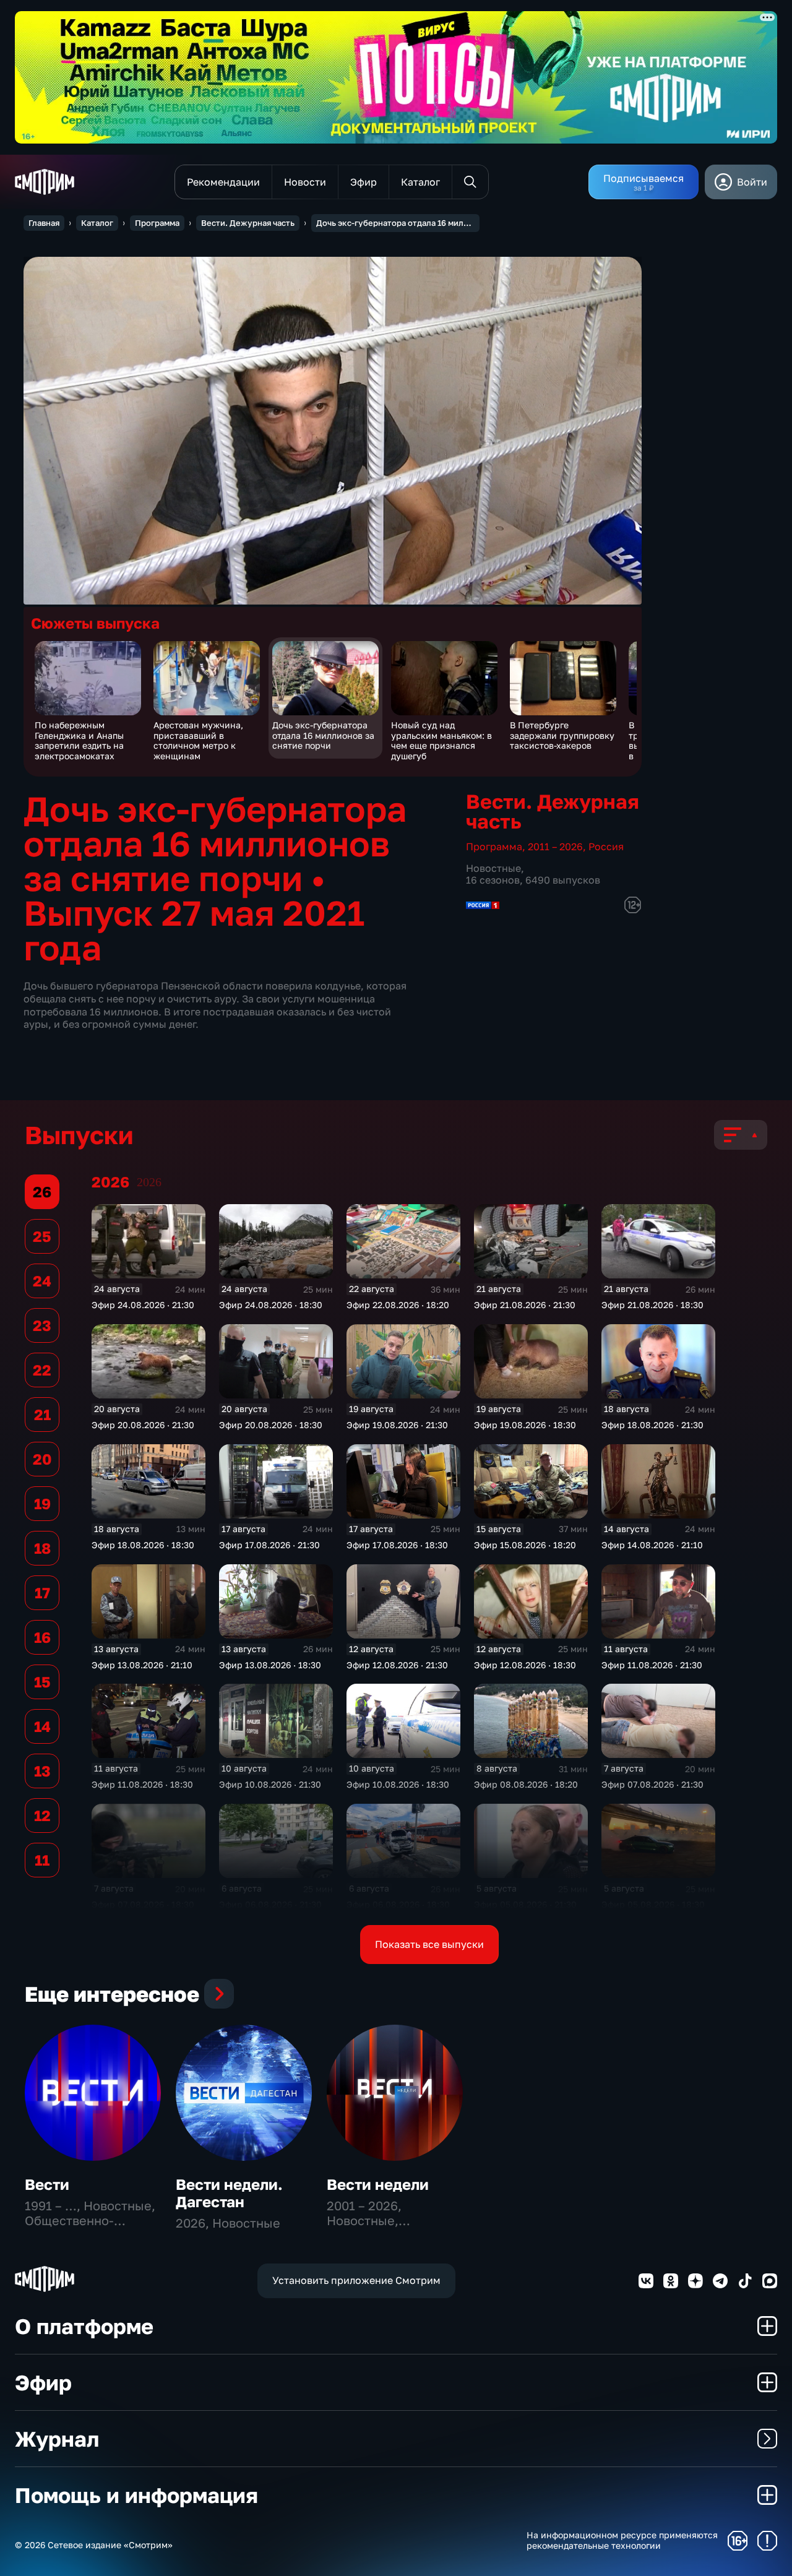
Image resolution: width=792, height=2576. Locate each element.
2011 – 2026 (555, 846)
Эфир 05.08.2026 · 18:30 (653, 1904)
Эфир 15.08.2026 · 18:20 (525, 1545)
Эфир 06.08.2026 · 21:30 (270, 1904)
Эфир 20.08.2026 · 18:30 (271, 1425)
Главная (44, 223)
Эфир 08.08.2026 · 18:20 (526, 1784)
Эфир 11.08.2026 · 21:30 (652, 1665)
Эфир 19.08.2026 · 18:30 (525, 1425)
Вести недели (378, 2184)
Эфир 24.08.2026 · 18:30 (271, 1305)
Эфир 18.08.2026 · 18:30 (143, 1545)
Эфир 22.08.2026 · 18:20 (398, 1305)
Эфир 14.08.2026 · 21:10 (652, 1545)
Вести (47, 2184)
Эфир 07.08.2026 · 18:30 (143, 1904)
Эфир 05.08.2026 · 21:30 (525, 1904)
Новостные (493, 868)
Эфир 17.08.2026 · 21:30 (269, 1545)
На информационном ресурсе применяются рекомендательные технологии (622, 2540)
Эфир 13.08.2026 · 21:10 (142, 1665)
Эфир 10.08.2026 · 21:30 (270, 1784)
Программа (157, 223)
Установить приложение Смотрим (356, 2280)
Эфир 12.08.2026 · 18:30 (525, 1665)
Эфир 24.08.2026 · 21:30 (143, 1305)
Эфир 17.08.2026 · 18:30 (397, 1545)
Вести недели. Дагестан (229, 2193)
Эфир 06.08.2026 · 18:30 (398, 1904)
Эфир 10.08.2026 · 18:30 (398, 1784)
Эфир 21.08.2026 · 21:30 (525, 1305)
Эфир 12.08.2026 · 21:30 (397, 1665)
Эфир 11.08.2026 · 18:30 (142, 1784)
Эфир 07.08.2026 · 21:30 (652, 1784)
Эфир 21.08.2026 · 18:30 (652, 1305)
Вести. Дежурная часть (248, 223)
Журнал (57, 2439)
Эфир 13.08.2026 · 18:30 (270, 1665)
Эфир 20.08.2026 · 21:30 (143, 1425)
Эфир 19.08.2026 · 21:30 (397, 1425)
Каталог (97, 223)
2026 (149, 1182)
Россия (606, 846)
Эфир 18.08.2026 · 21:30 (652, 1425)
